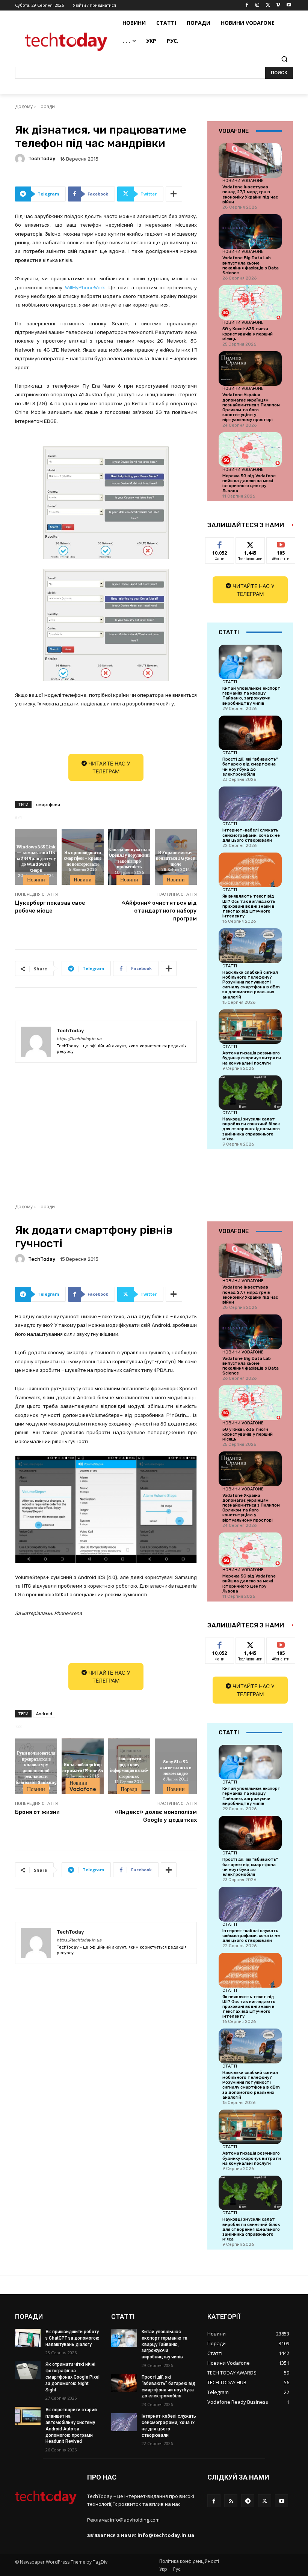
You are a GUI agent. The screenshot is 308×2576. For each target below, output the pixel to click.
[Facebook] (247, 5)
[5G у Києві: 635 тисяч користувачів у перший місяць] (250, 302)
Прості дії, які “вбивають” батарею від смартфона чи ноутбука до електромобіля (250, 767)
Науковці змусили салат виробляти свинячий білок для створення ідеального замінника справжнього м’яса (251, 1129)
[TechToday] (21, 159)
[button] (284, 59)
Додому (24, 106)
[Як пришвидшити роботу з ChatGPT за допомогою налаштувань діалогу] (28, 2338)
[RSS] (231, 2501)
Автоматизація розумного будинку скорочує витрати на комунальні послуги (252, 1058)
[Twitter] (268, 5)
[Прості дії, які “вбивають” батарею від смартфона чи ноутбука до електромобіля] (250, 733)
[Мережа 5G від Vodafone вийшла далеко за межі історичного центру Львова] (250, 450)
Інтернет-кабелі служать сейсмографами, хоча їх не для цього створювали (251, 835)
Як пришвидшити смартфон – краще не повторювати (83, 858)
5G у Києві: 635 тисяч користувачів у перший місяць (248, 334)
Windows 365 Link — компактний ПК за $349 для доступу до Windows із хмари (36, 858)
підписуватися (286, 543)
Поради (46, 106)
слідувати (250, 543)
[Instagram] (257, 5)
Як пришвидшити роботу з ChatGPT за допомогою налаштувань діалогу (72, 2338)
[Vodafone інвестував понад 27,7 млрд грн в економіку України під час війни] (250, 161)
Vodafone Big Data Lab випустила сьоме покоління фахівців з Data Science (251, 265)
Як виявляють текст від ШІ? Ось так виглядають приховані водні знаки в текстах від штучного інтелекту (249, 906)
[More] (174, 194)
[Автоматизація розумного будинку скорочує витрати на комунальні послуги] (250, 1027)
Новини (36, 880)
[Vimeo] (278, 5)
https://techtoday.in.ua (79, 1039)
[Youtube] (289, 5)
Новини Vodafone (243, 180)
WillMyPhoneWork (85, 288)
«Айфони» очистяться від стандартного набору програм (159, 911)
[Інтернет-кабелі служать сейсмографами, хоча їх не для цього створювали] (250, 804)
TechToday (42, 159)
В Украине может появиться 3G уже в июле (176, 858)
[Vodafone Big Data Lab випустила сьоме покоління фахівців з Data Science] (250, 232)
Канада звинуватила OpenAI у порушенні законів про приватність (129, 858)
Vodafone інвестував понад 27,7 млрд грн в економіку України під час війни (250, 195)
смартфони (48, 804)
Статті (230, 682)
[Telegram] (248, 2501)
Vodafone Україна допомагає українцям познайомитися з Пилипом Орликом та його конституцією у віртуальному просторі (251, 407)
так (220, 543)
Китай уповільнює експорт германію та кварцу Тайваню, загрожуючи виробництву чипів (251, 696)
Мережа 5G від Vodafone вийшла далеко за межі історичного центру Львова (249, 483)
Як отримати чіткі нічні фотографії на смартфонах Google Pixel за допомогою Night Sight (72, 2377)
